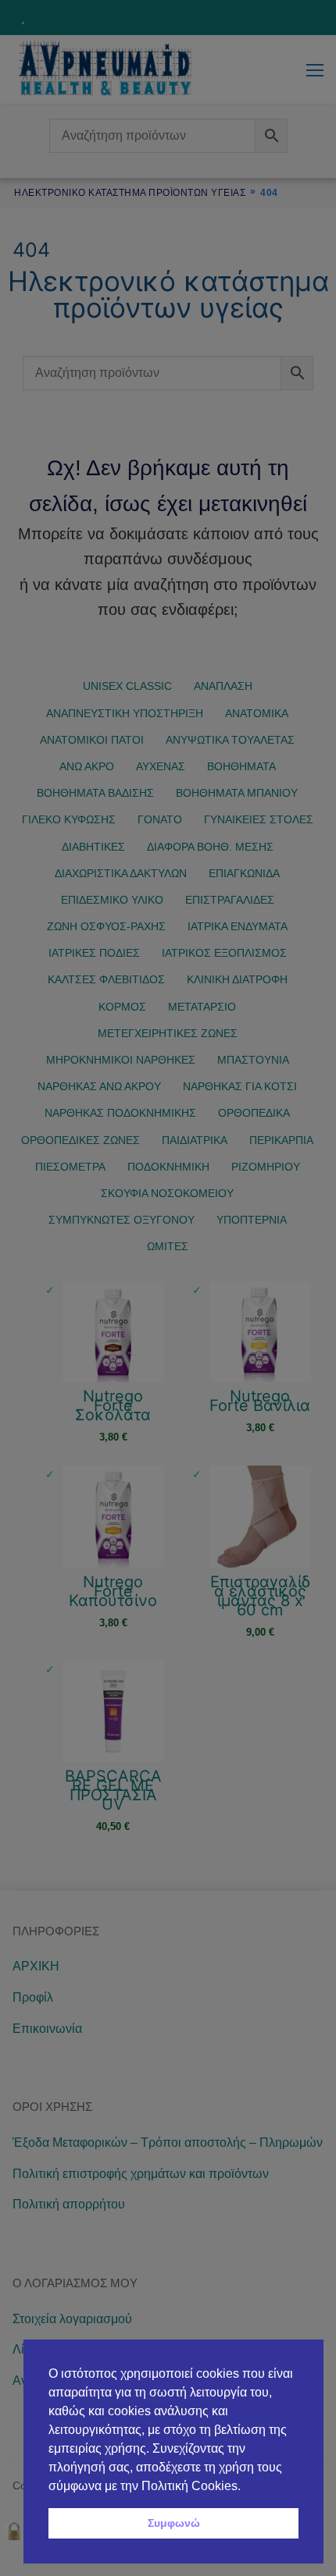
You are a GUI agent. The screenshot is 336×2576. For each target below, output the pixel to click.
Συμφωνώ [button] (174, 2523)
